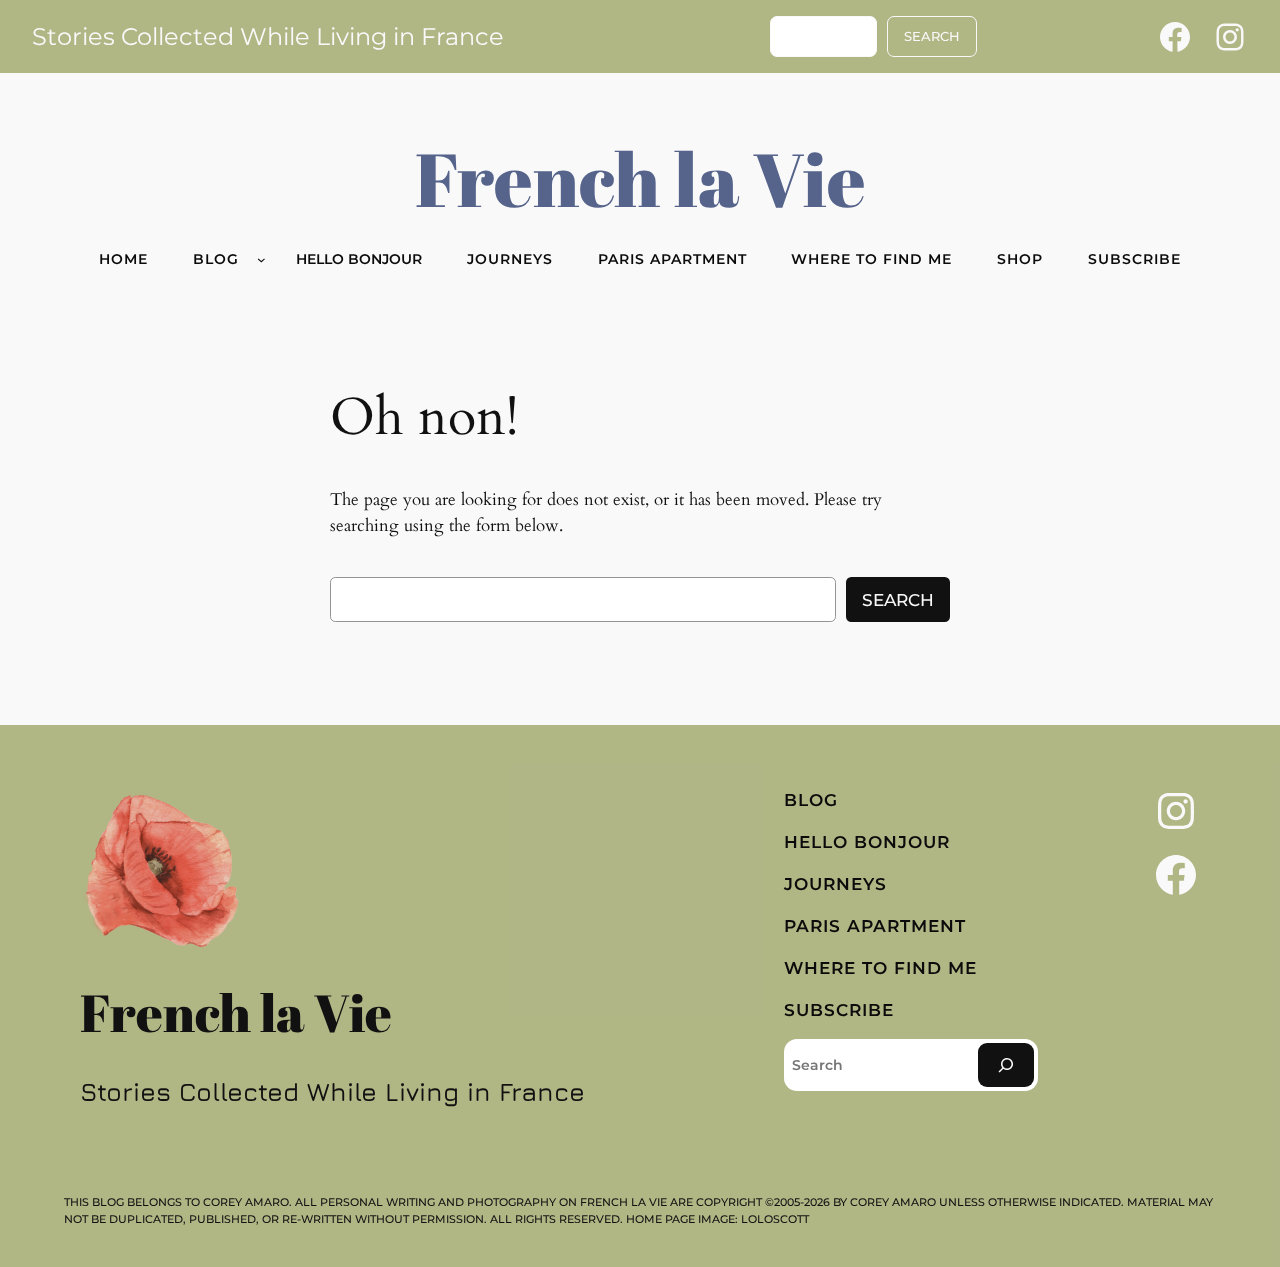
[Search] (1006, 1064)
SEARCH (932, 36)
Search (898, 600)
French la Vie (640, 178)
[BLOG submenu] (261, 259)
